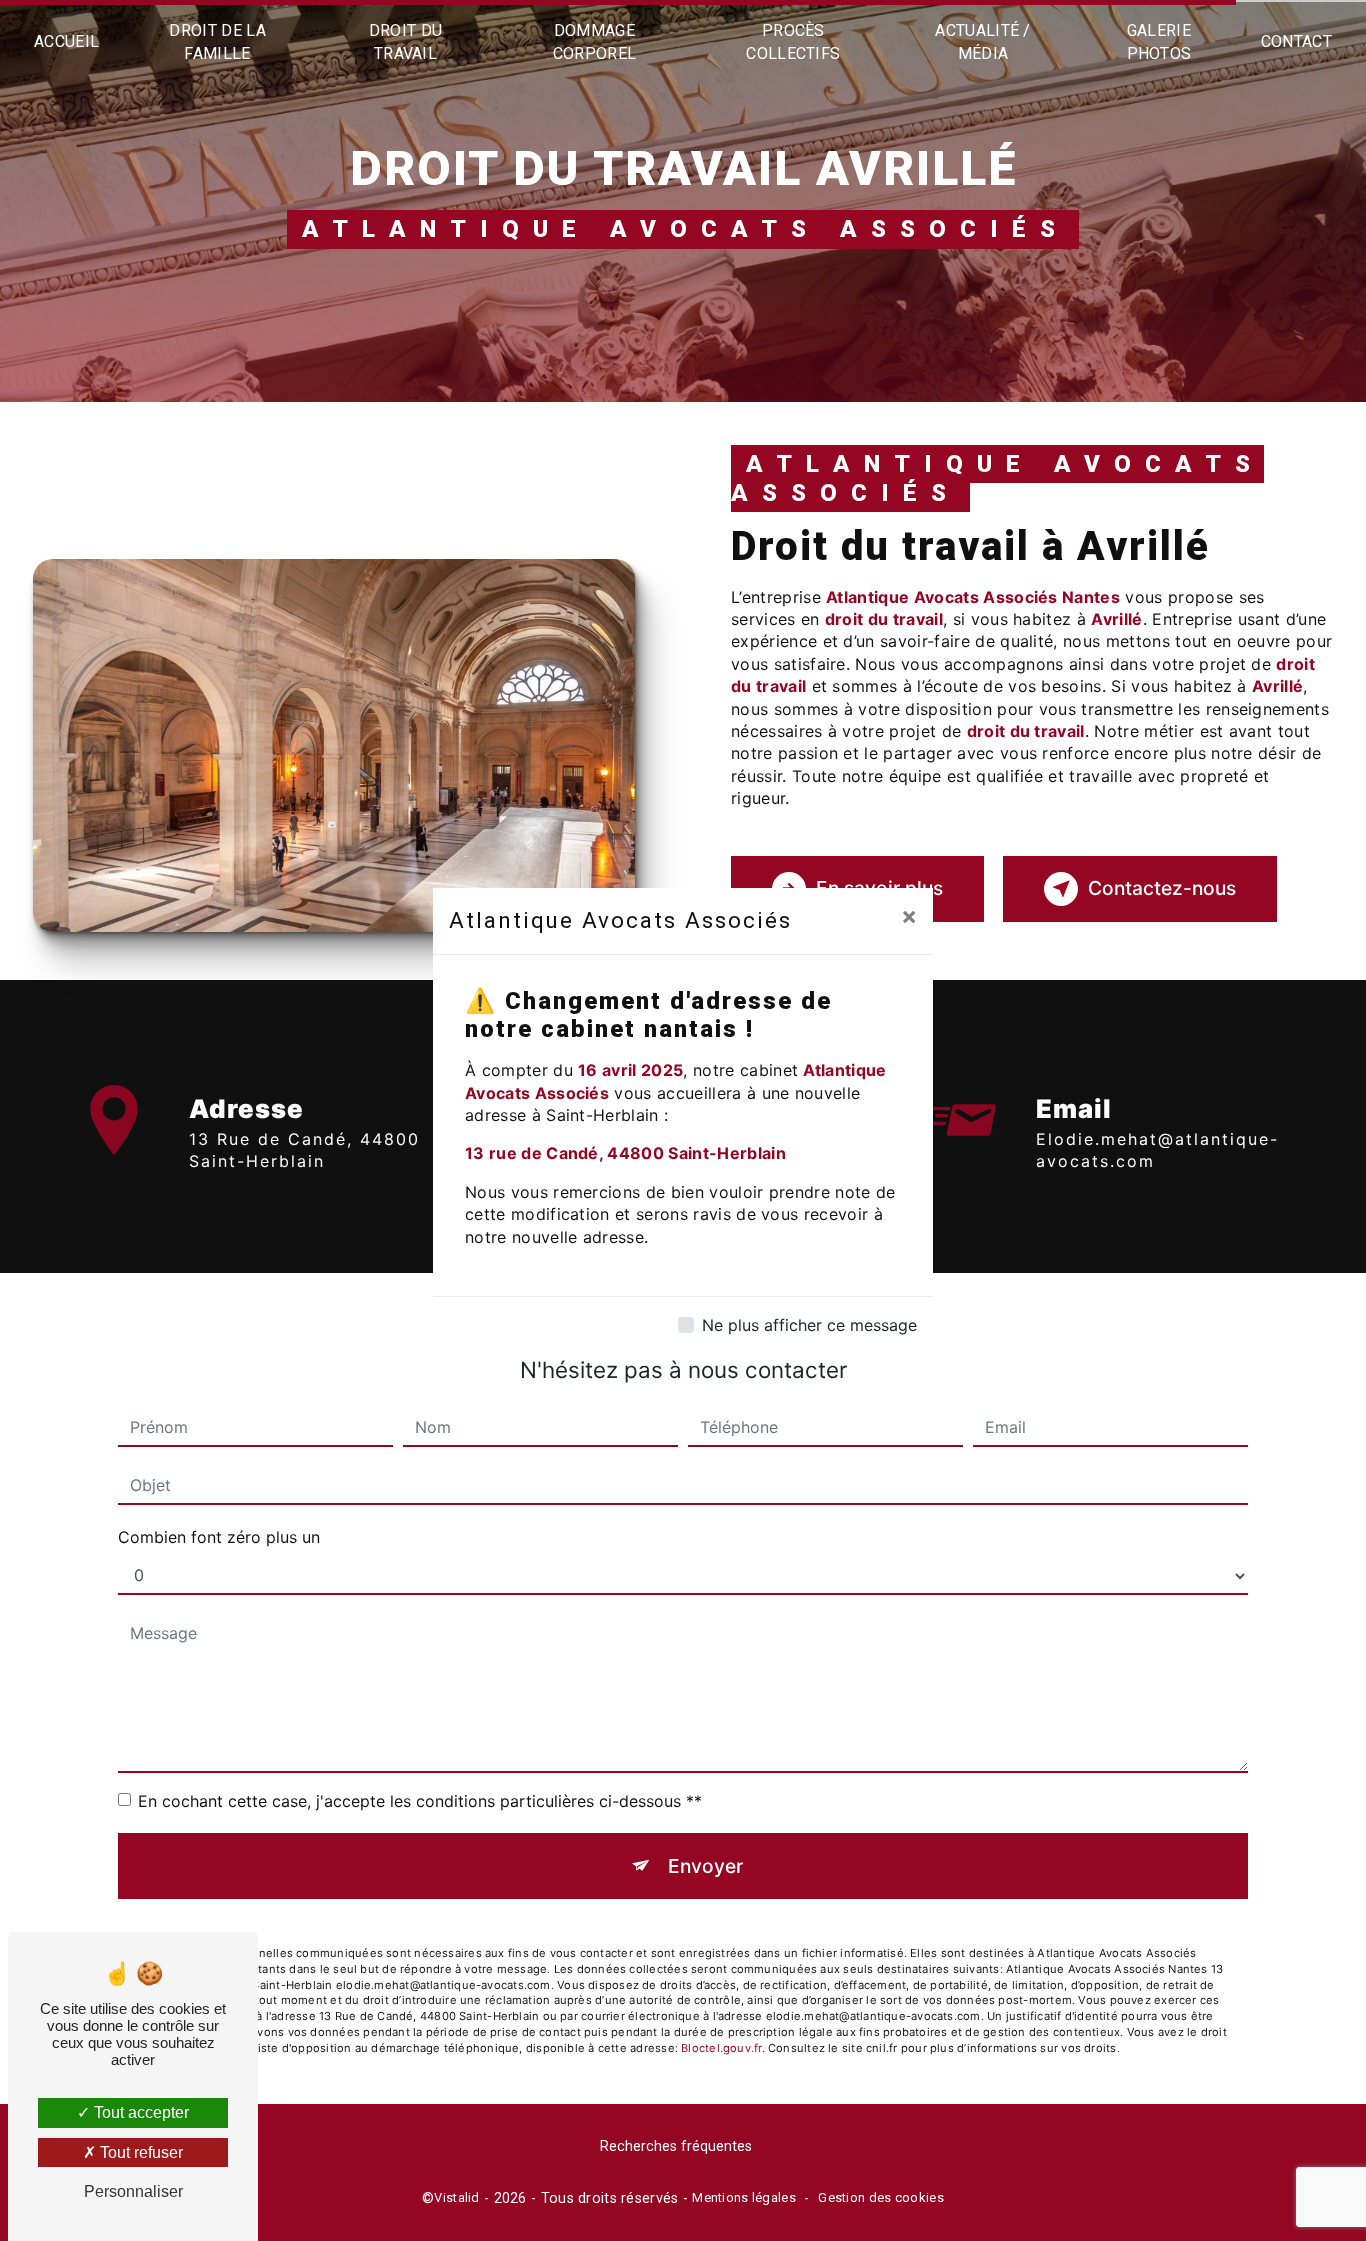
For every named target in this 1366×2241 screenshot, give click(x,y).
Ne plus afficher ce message (809, 1325)
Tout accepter (139, 2112)
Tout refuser (139, 2152)
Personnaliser (133, 2191)
